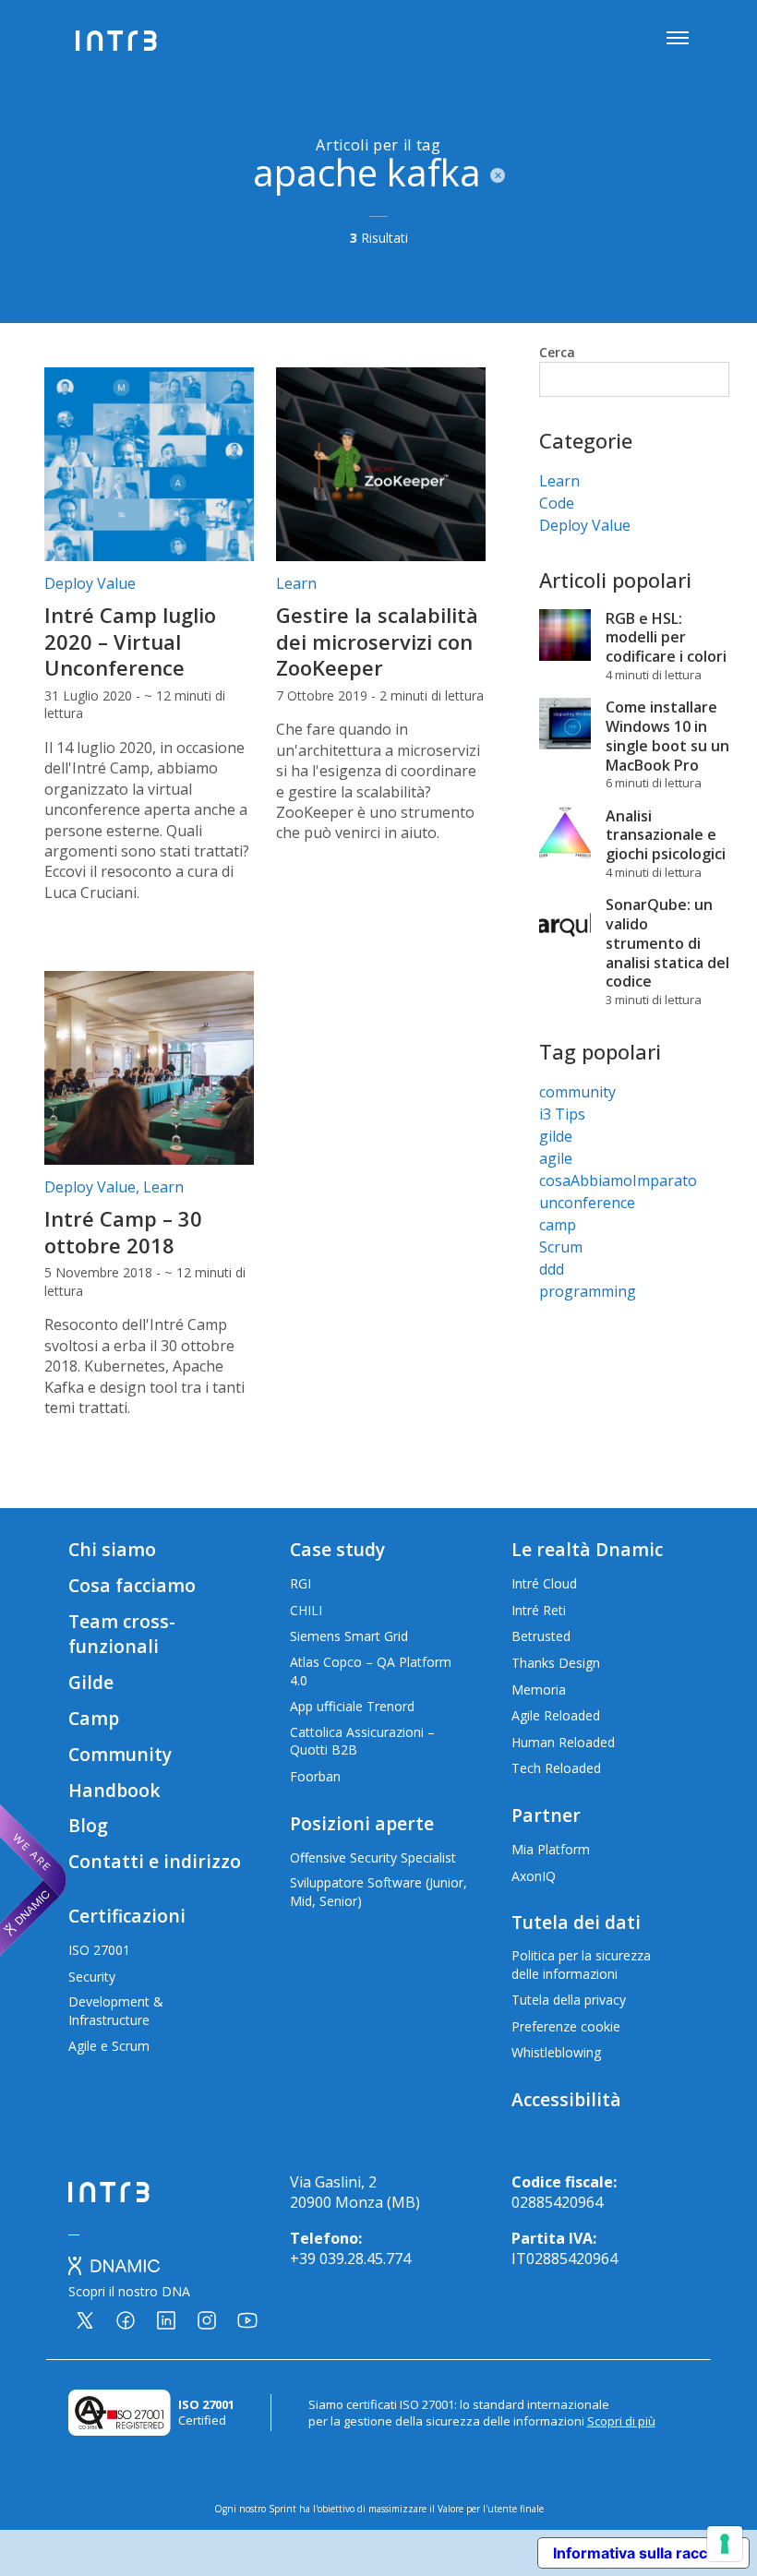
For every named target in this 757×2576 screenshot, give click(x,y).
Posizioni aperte (362, 1823)
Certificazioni (127, 1916)
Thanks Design (556, 1663)
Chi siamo (112, 1549)
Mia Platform (551, 1849)
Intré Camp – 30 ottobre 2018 (123, 1232)
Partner (546, 1815)
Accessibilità (566, 2099)
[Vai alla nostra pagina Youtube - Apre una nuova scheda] (247, 2320)
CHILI (306, 1610)
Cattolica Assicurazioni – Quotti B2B (362, 1741)
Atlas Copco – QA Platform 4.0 (371, 1671)
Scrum (561, 1247)
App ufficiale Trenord (352, 1706)
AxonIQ (534, 1876)
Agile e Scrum (109, 2046)
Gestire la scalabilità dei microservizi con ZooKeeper (377, 641)
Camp (94, 1718)
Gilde (91, 1682)
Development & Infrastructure (116, 2011)
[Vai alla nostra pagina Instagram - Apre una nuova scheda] (207, 2320)
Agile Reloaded (556, 1715)
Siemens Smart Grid (349, 1636)
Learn (296, 583)
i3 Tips (562, 1114)
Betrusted (541, 1636)
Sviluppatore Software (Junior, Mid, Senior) (378, 1892)
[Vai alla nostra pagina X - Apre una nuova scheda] (85, 2320)
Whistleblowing (556, 2052)
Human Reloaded (563, 1742)
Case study (337, 1549)
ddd (552, 1269)
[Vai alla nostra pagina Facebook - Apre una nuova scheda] (126, 2320)
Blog (88, 1825)
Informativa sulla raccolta (643, 2553)
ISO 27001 (99, 1950)
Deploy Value (90, 583)
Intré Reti (539, 1610)
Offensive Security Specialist (373, 1857)
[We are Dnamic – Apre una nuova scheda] (33, 1880)
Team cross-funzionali (122, 1634)
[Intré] (117, 41)
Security (92, 1977)
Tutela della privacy (569, 2000)
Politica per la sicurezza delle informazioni (581, 1965)
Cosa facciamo (132, 1585)
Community (120, 1754)
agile (556, 1158)
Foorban (315, 1776)
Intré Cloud (544, 1583)
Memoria (539, 1689)
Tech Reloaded (556, 1768)
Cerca (557, 352)
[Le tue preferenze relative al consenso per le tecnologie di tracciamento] (725, 2544)
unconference (587, 1203)
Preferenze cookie (566, 2026)
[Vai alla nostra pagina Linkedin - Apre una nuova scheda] (166, 2320)
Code (557, 503)
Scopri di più (621, 2421)
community (577, 1092)
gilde (556, 1136)
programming (588, 1291)
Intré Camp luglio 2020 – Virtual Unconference (130, 641)
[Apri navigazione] (678, 40)
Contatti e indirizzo (155, 1861)
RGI (300, 1583)
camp (558, 1225)
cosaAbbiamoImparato (618, 1180)
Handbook (114, 1790)
